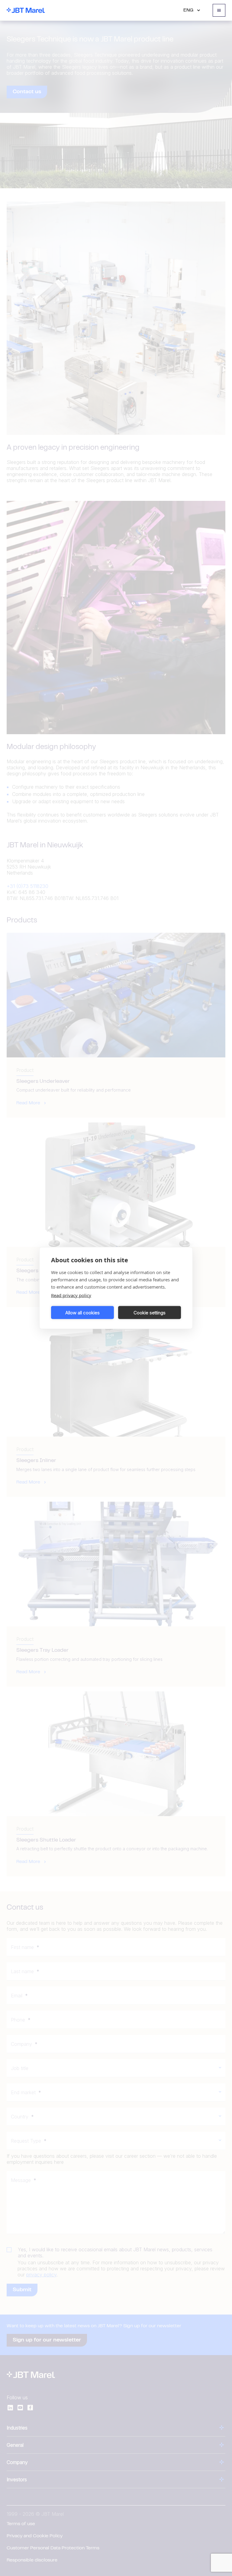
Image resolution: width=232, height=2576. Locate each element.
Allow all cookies (82, 1312)
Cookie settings (150, 1312)
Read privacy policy (71, 1295)
